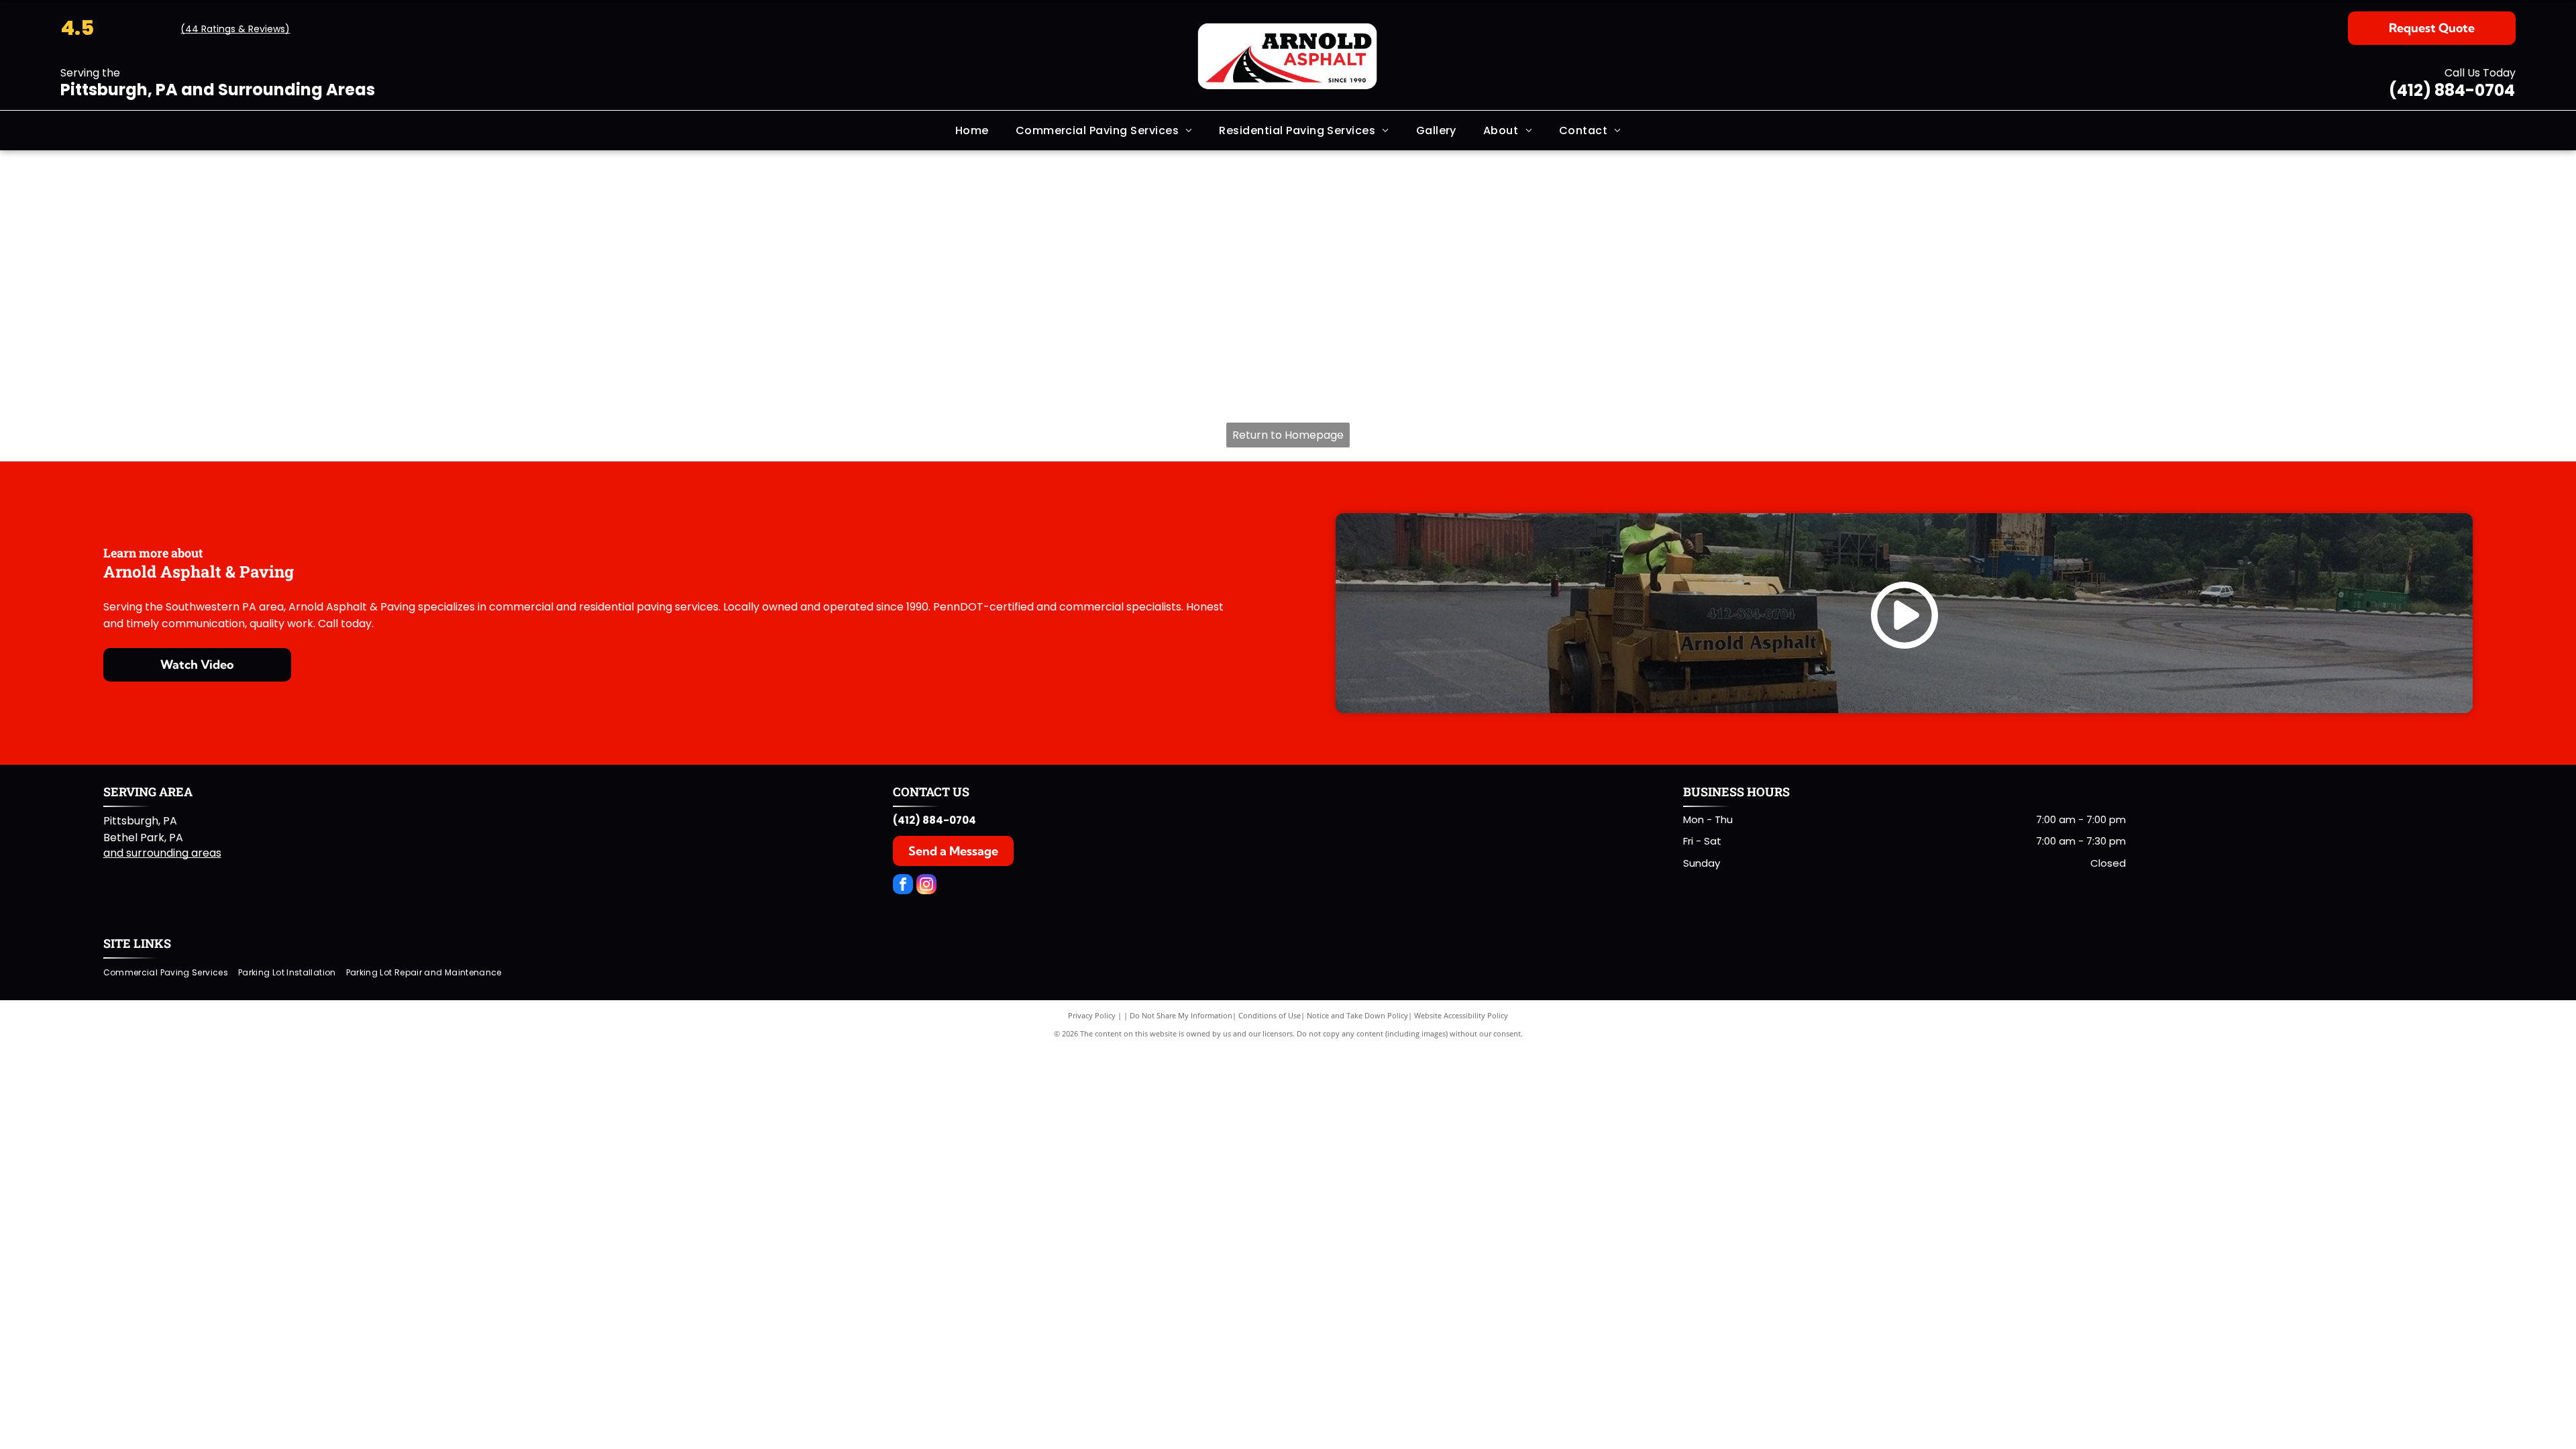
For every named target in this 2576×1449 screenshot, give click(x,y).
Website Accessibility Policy (1461, 1015)
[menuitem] (972, 130)
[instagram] (926, 886)
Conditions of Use (1270, 1015)
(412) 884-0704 (2452, 90)
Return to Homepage (1288, 435)
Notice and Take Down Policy (1357, 1015)
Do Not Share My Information (1181, 1015)
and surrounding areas (162, 853)
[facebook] (903, 886)
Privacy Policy (1092, 1015)
